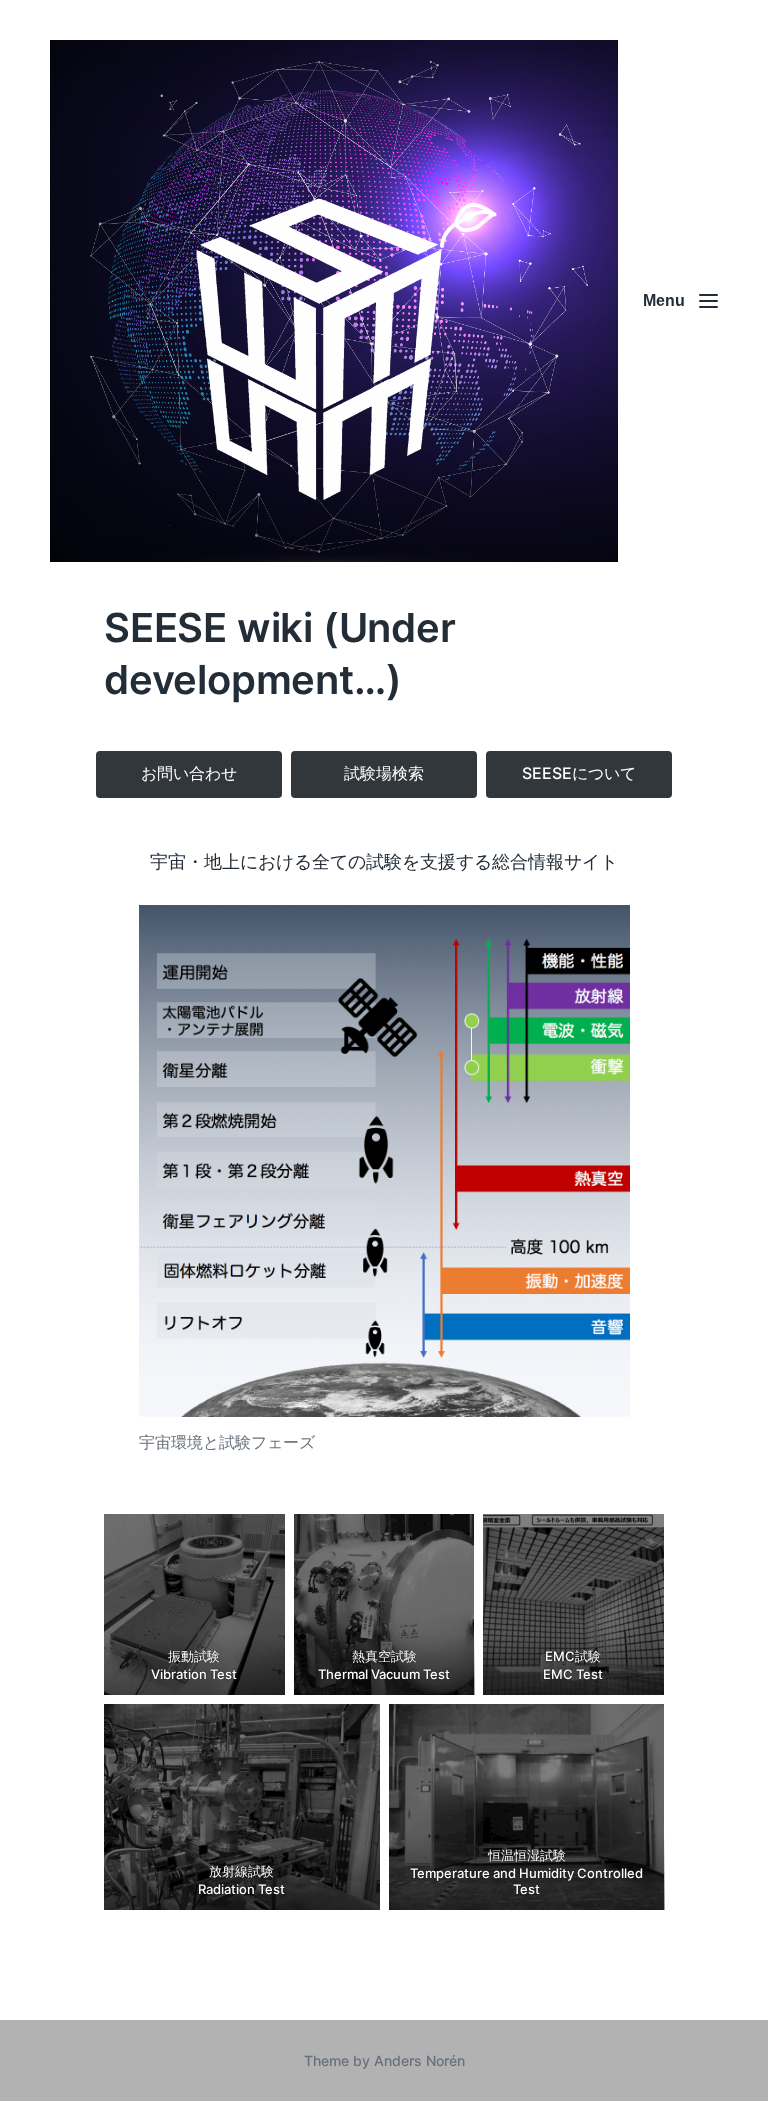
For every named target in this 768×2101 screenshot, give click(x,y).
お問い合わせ (189, 773)
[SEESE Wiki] (334, 301)
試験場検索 (384, 773)
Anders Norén (419, 2060)
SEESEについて (579, 773)
